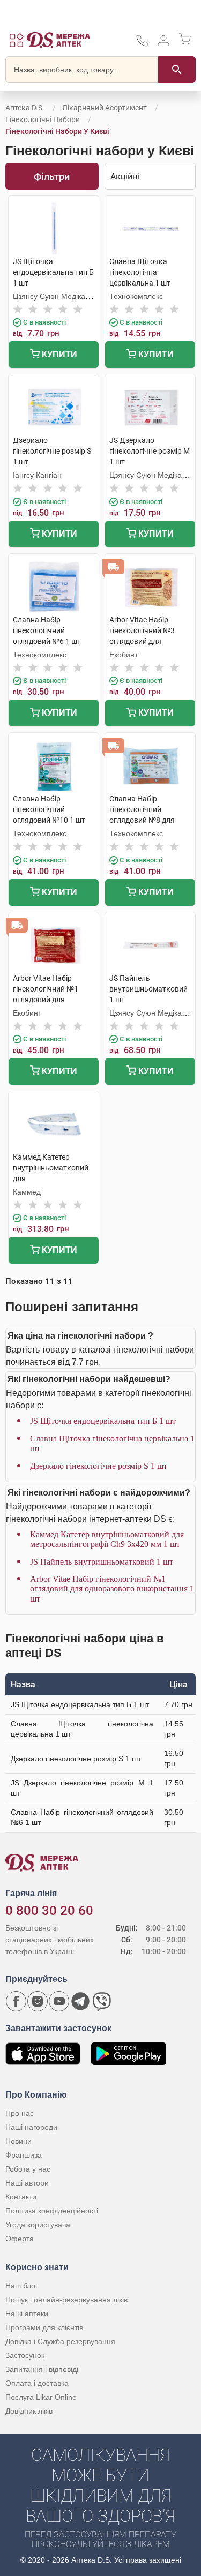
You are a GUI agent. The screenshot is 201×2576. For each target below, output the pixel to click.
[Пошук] (177, 70)
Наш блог (22, 2286)
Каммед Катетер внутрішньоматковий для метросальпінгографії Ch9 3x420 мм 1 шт (107, 1539)
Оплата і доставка (37, 2383)
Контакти (21, 2197)
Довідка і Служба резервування (60, 2341)
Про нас (20, 2113)
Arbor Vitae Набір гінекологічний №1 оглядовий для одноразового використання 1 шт (112, 1589)
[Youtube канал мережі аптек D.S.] (59, 2001)
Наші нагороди (31, 2127)
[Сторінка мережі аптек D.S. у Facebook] (16, 2001)
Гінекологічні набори (43, 119)
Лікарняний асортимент (105, 108)
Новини (18, 2141)
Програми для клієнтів (44, 2327)
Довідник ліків (29, 2411)
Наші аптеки (27, 2314)
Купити (58, 354)
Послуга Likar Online (41, 2397)
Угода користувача (38, 2225)
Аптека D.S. (25, 108)
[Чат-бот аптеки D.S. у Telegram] (80, 2001)
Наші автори (27, 2183)
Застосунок (25, 2355)
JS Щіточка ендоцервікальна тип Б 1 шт (103, 1421)
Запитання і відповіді (42, 2369)
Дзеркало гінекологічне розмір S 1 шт (99, 1466)
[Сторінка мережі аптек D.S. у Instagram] (38, 2001)
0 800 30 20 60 (49, 1911)
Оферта (20, 2239)
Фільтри (52, 177)
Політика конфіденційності (52, 2211)
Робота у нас (28, 2169)
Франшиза (24, 2155)
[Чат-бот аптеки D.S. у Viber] (102, 2001)
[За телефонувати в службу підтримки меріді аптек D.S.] (142, 44)
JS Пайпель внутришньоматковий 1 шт (102, 1562)
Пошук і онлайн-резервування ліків (66, 2300)
